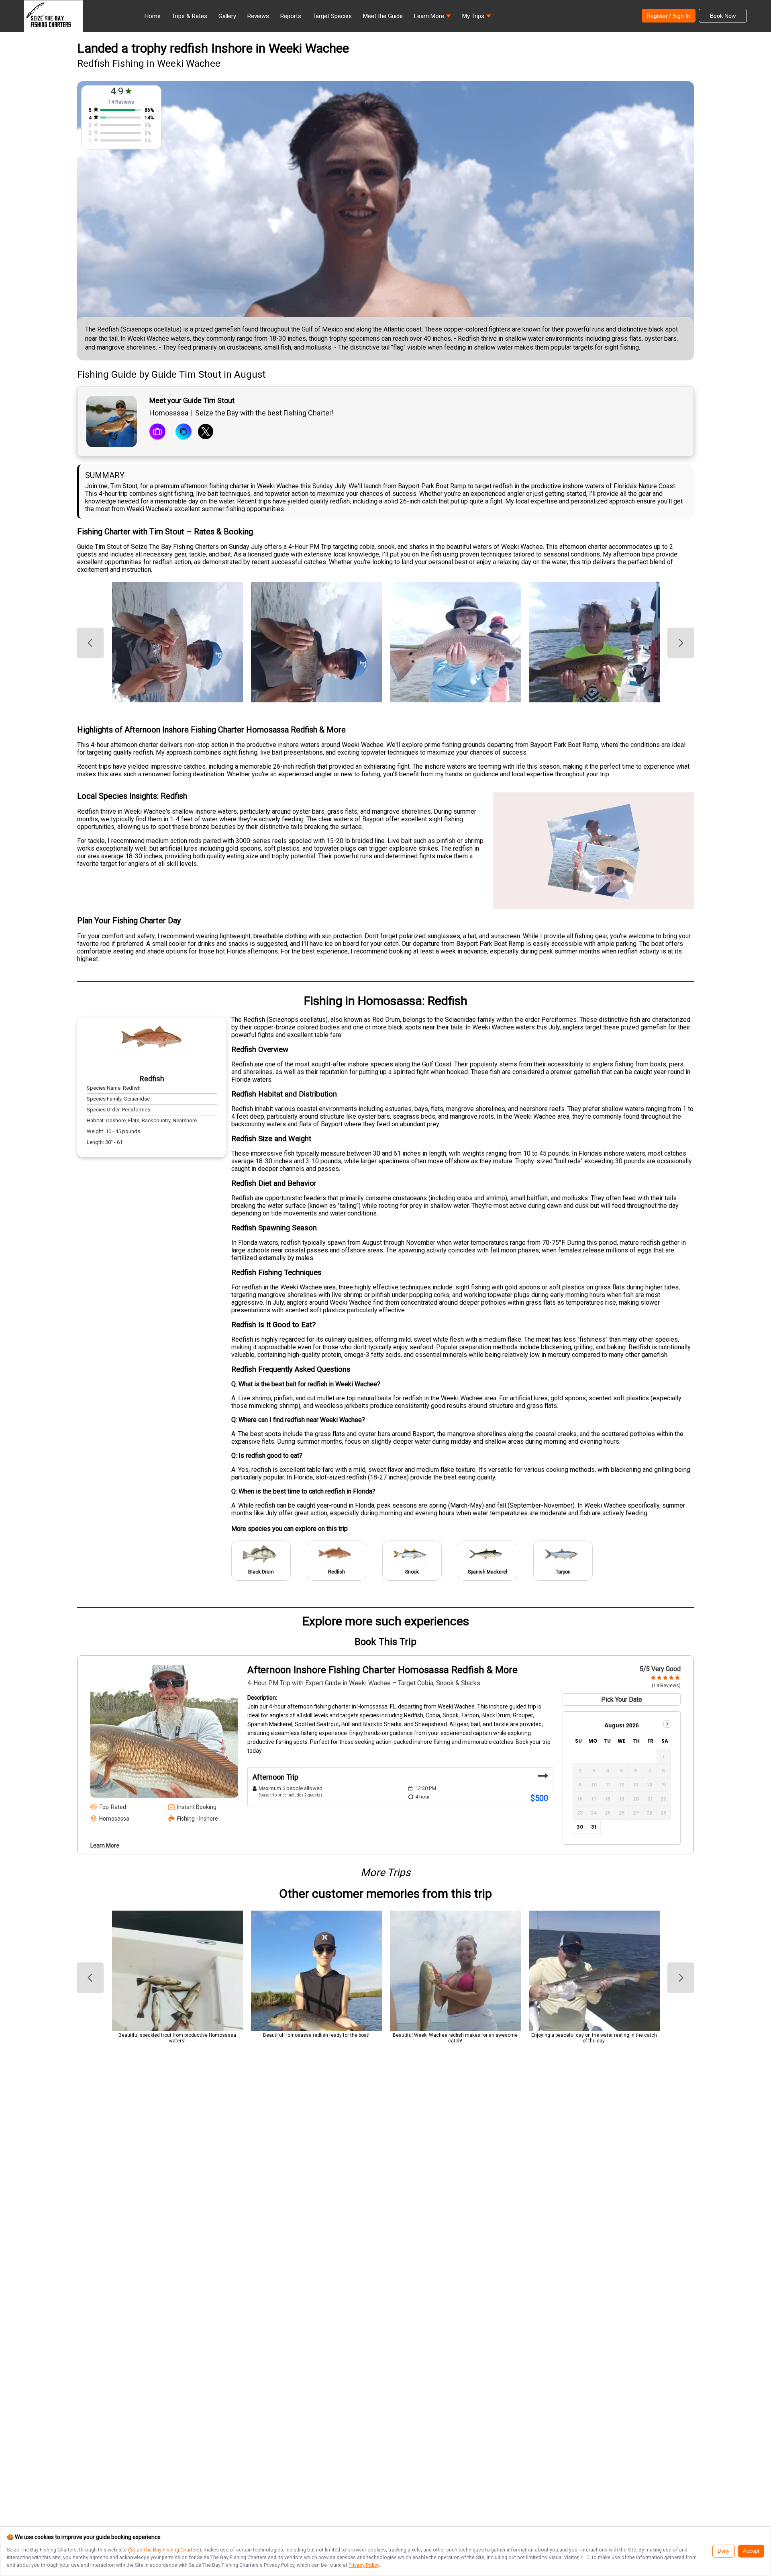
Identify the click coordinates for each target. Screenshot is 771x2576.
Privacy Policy (364, 2565)
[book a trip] (157, 432)
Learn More (105, 1846)
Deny (724, 2551)
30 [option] (580, 1827)
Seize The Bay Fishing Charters (165, 2550)
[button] (432, 18)
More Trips (385, 1872)
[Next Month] (667, 1724)
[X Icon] (206, 432)
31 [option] (594, 1827)
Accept (751, 2551)
